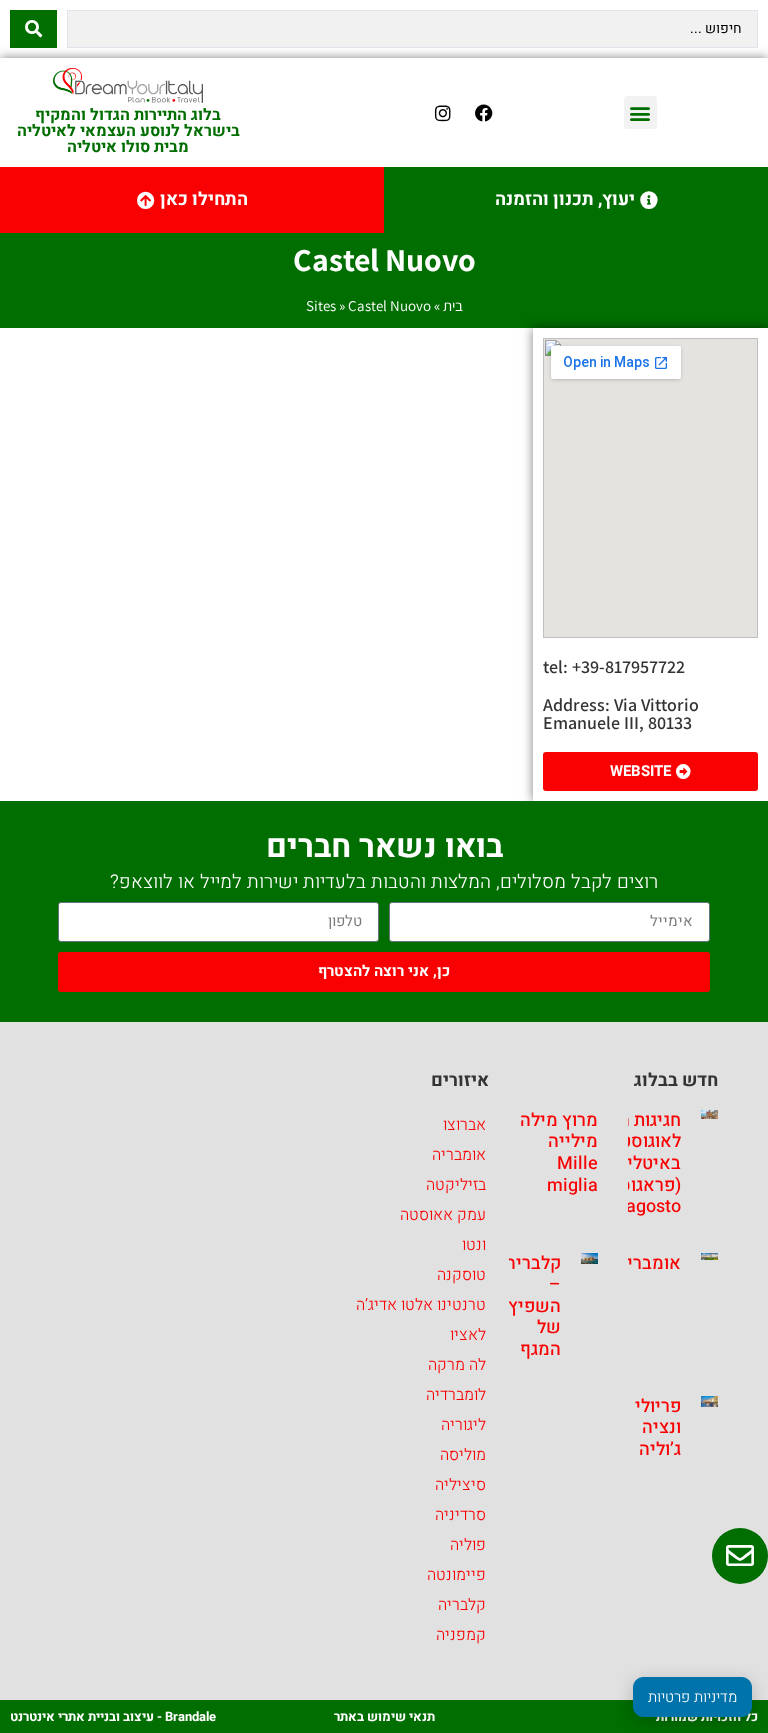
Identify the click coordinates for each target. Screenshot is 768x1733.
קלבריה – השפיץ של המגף (533, 1306)
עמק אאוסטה (443, 1215)
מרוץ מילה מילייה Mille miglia (559, 1153)
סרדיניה (460, 1515)
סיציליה (460, 1485)
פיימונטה (456, 1575)
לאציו (468, 1335)
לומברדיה (456, 1395)
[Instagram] (443, 113)
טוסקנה (461, 1275)
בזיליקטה (456, 1185)
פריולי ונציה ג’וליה (658, 1428)
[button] (640, 112)
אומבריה (648, 1263)
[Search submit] (33, 29)
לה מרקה (457, 1365)
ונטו (474, 1245)
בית (453, 305)
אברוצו (464, 1125)
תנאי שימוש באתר (384, 1716)
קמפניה (461, 1635)
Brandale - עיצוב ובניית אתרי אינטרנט (113, 1716)
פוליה (468, 1545)
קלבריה (462, 1605)
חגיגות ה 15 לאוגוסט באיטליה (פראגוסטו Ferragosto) (634, 1163)
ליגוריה (463, 1425)
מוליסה (463, 1455)
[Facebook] (484, 113)
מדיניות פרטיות (692, 1697)
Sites (321, 305)
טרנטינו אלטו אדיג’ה (421, 1305)
